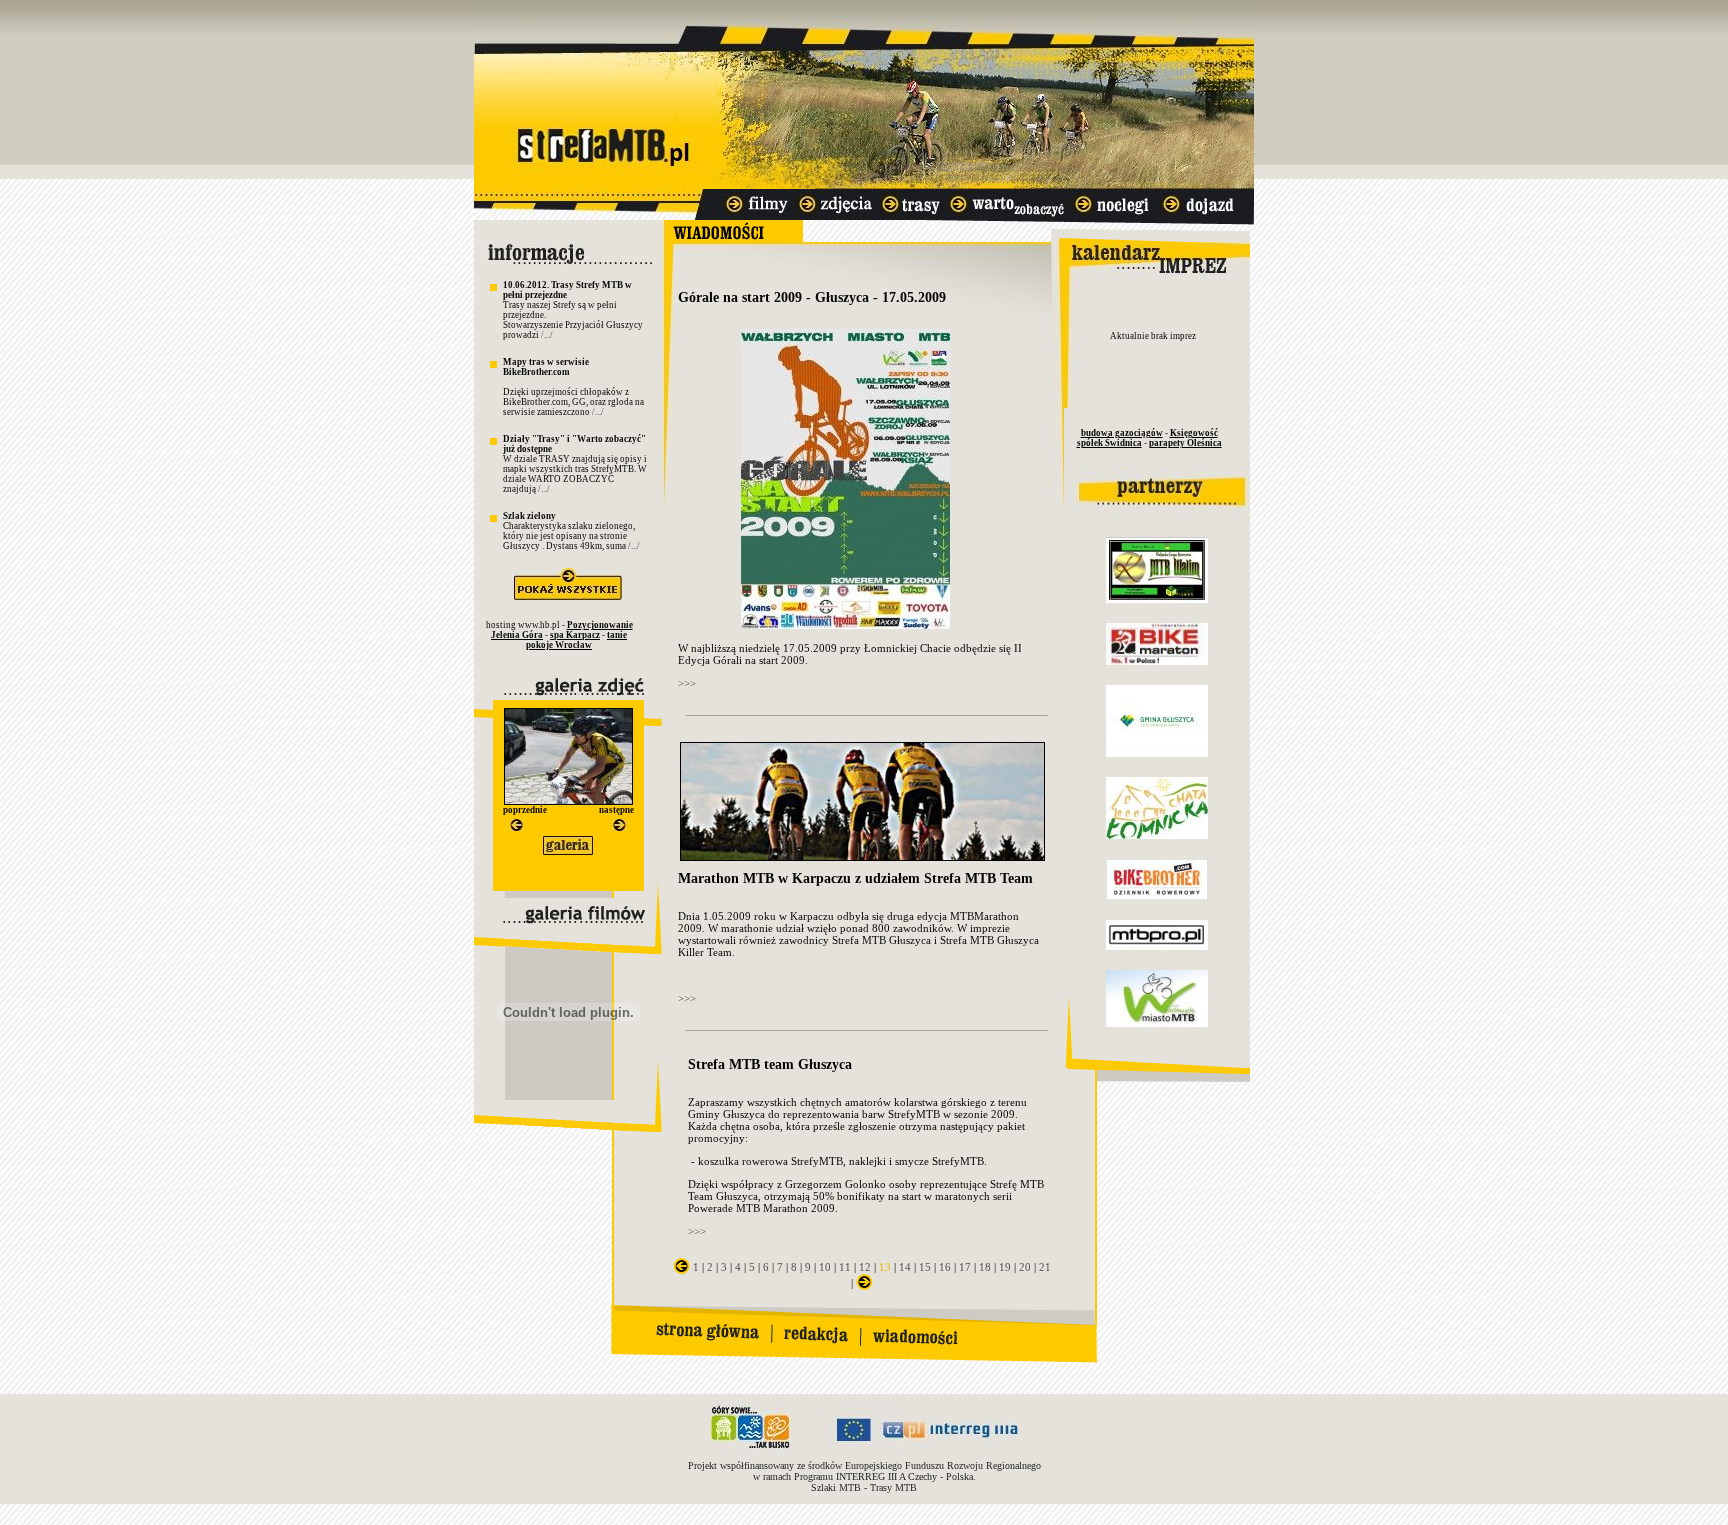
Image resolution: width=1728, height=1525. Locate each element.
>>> (687, 683)
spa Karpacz (575, 635)
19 (1005, 1267)
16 (945, 1267)
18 (985, 1267)
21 (1045, 1267)
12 (865, 1267)
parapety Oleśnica (1185, 443)
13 (885, 1267)
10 (825, 1267)
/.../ (547, 335)
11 (845, 1267)
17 (965, 1267)
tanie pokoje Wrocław (576, 640)
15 (925, 1267)
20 (1025, 1267)
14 (905, 1267)
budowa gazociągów (1122, 433)
